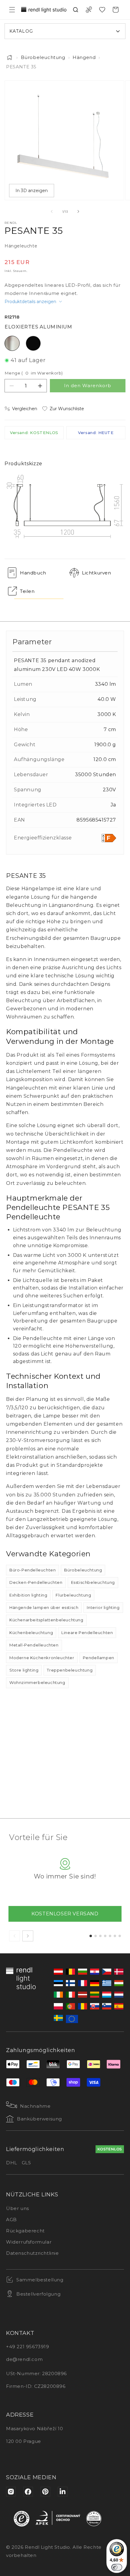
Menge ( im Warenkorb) (34, 373)
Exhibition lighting (28, 1595)
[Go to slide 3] (100, 1936)
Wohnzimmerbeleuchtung (37, 1682)
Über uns (18, 2208)
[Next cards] (28, 1936)
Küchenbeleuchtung (31, 1633)
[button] (12, 10)
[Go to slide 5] (110, 1936)
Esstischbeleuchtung (93, 1582)
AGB (11, 2220)
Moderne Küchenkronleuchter (42, 1658)
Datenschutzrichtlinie (32, 2253)
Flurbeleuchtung (73, 1595)
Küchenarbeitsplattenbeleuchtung (46, 1620)
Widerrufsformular (29, 2242)
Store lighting (24, 1670)
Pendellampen (99, 1658)
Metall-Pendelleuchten (34, 1645)
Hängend (84, 57)
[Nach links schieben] (52, 211)
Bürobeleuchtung (43, 57)
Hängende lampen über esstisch (44, 1607)
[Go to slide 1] (91, 1936)
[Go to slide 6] (115, 1936)
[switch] (117, 2567)
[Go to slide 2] (96, 1936)
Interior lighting (103, 1607)
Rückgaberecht (25, 2231)
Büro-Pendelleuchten (32, 1570)
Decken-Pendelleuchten (36, 1582)
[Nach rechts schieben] (78, 211)
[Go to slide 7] (120, 1936)
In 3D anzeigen (32, 191)
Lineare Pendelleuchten (87, 1633)
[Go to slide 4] (105, 1936)
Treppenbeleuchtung (70, 1670)
